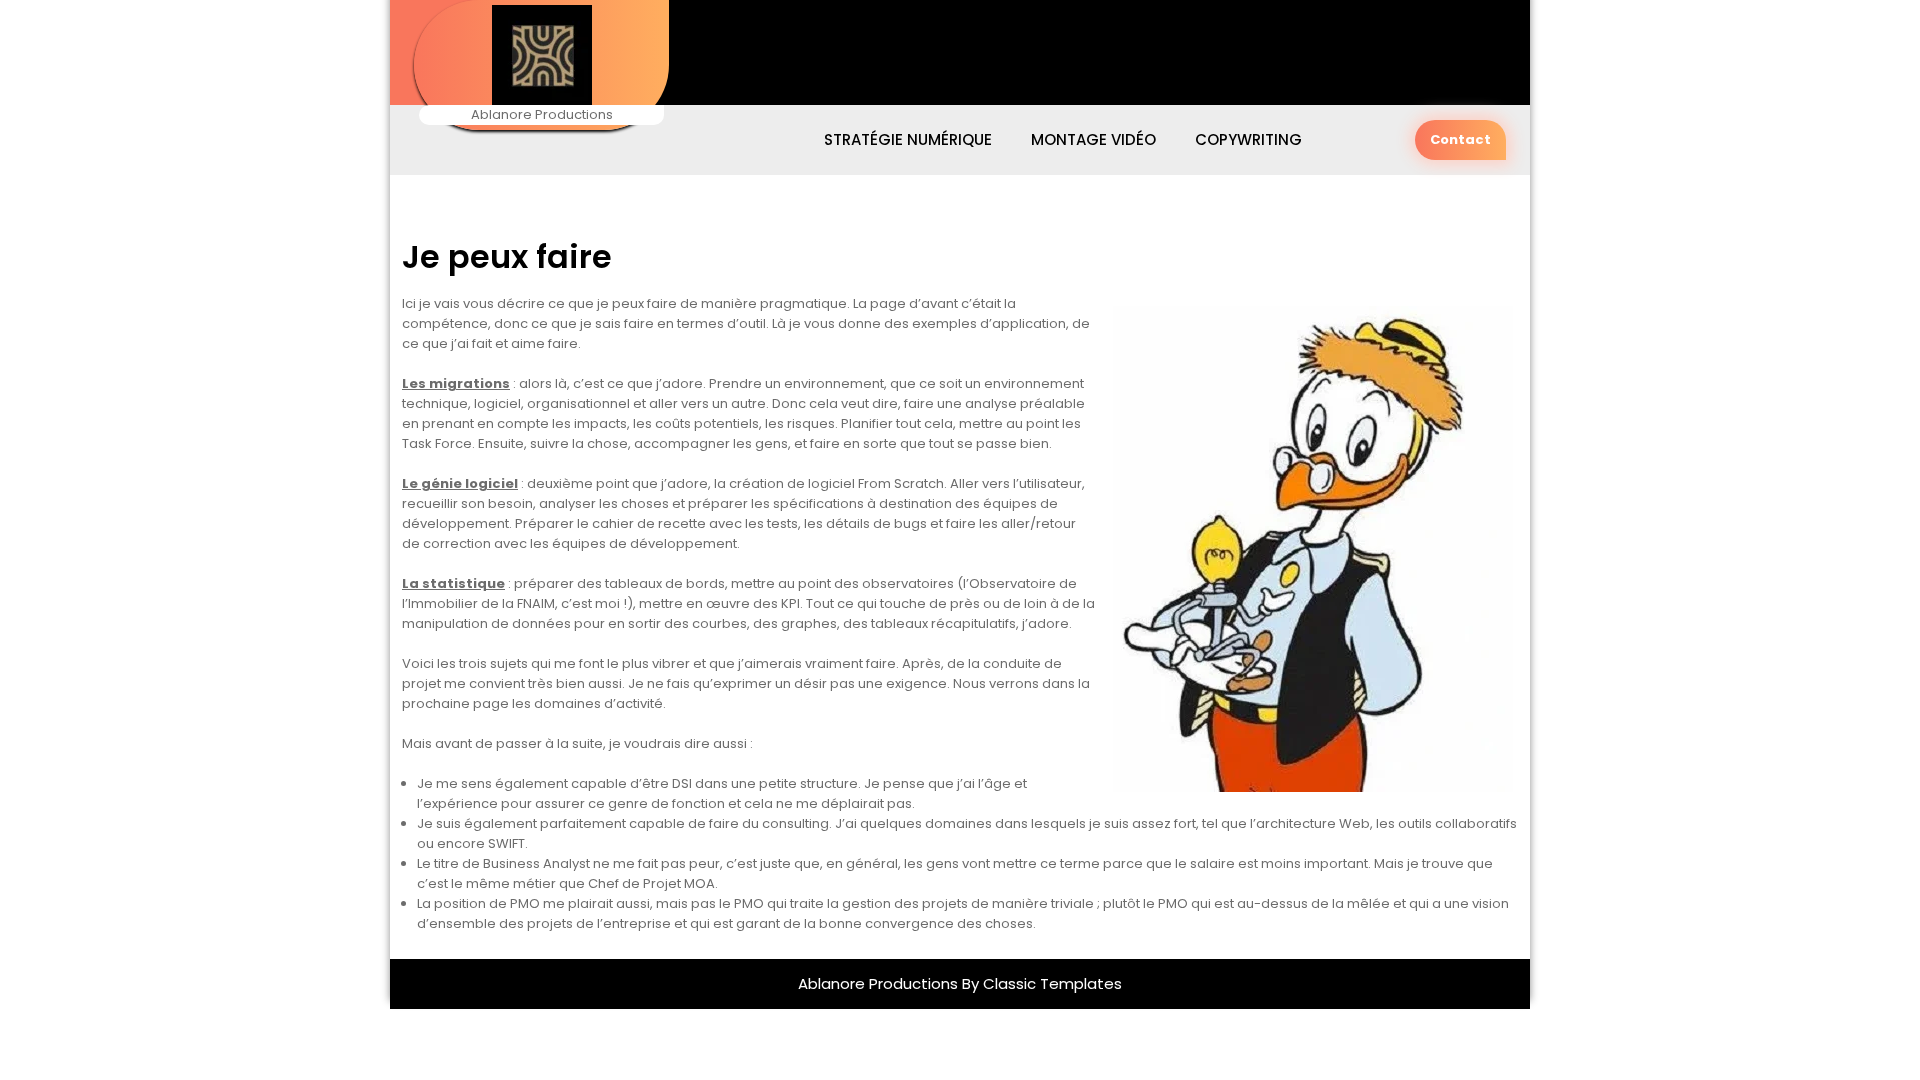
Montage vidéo (1093, 139)
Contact (1460, 139)
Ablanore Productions (880, 983)
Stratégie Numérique (908, 139)
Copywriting (1248, 139)
